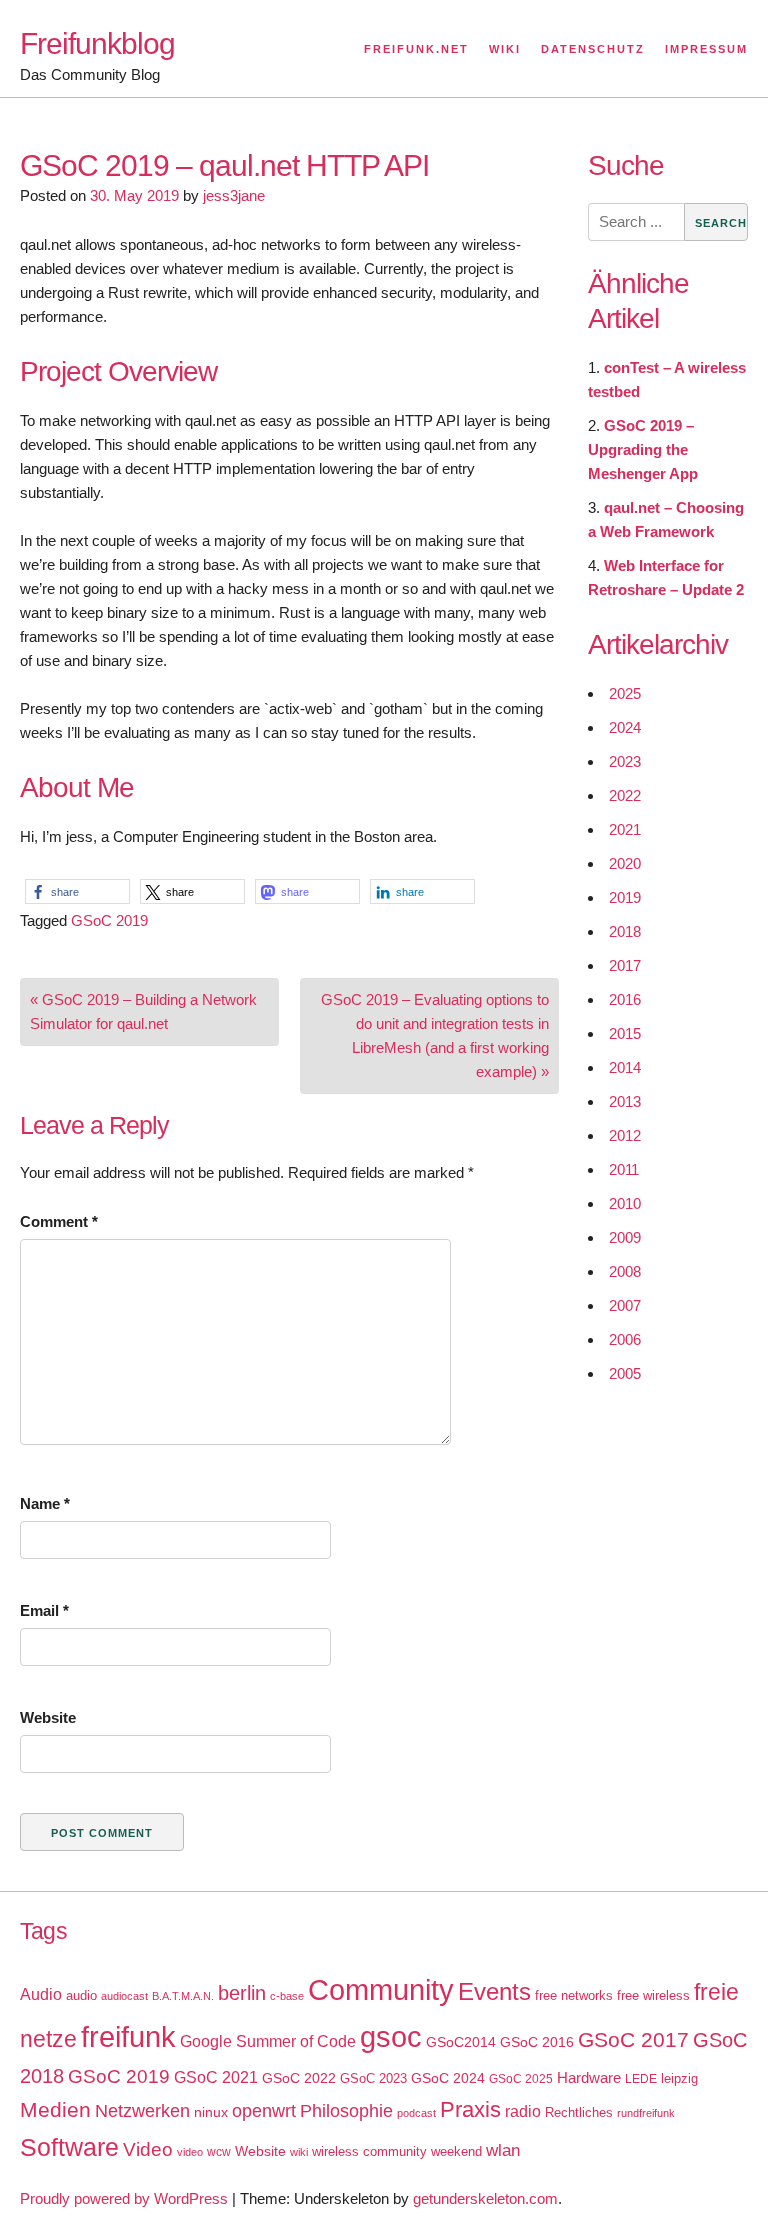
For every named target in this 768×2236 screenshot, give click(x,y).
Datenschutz (593, 49)
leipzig (679, 2078)
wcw (219, 2152)
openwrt (264, 2111)
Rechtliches (579, 2112)
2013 (625, 1101)
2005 (625, 1373)
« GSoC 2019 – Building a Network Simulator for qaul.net (143, 1011)
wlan (503, 2150)
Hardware (589, 2078)
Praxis (470, 2109)
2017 (625, 965)
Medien (55, 2110)
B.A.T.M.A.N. (183, 1996)
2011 (624, 1169)
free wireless (653, 1995)
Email (44, 1610)
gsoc (391, 2037)
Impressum (706, 49)
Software (69, 2147)
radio (523, 2111)
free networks (574, 1995)
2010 (625, 1203)
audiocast (124, 1996)
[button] (77, 891)
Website (48, 1717)
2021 (625, 829)
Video (148, 2149)
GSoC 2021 (216, 2077)
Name (45, 1503)
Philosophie (346, 2111)
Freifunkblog (97, 43)
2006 (625, 1339)
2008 (625, 1271)
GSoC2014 (461, 2042)
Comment (59, 1221)
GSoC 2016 (537, 2042)
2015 (625, 1033)
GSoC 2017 (633, 2039)
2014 (625, 1067)
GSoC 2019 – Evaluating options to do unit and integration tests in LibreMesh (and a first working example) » (435, 1035)
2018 (625, 931)
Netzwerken (142, 2111)
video (190, 2152)
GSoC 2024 (448, 2078)
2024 (625, 727)
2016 (625, 999)
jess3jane (234, 195)
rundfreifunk (646, 2113)
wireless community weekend (397, 2151)
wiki (299, 2152)
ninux (211, 2112)
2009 (625, 1237)
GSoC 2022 (299, 2078)
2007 (625, 1305)
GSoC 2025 (521, 2079)
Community (381, 1989)
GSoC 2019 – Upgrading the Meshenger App (643, 449)
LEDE (641, 2079)
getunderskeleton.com (485, 2198)
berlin (242, 1993)
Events (494, 1991)
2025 (625, 693)
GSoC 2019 (109, 920)
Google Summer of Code (268, 2041)
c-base (287, 1996)
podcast (416, 2113)
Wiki (505, 49)
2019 (625, 897)
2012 (625, 1135)
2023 (625, 761)
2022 (625, 795)
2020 (625, 863)
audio (81, 1995)
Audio (41, 1994)
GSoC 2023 (373, 2078)
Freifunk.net (416, 49)
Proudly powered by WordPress (124, 2198)
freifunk (128, 2037)
